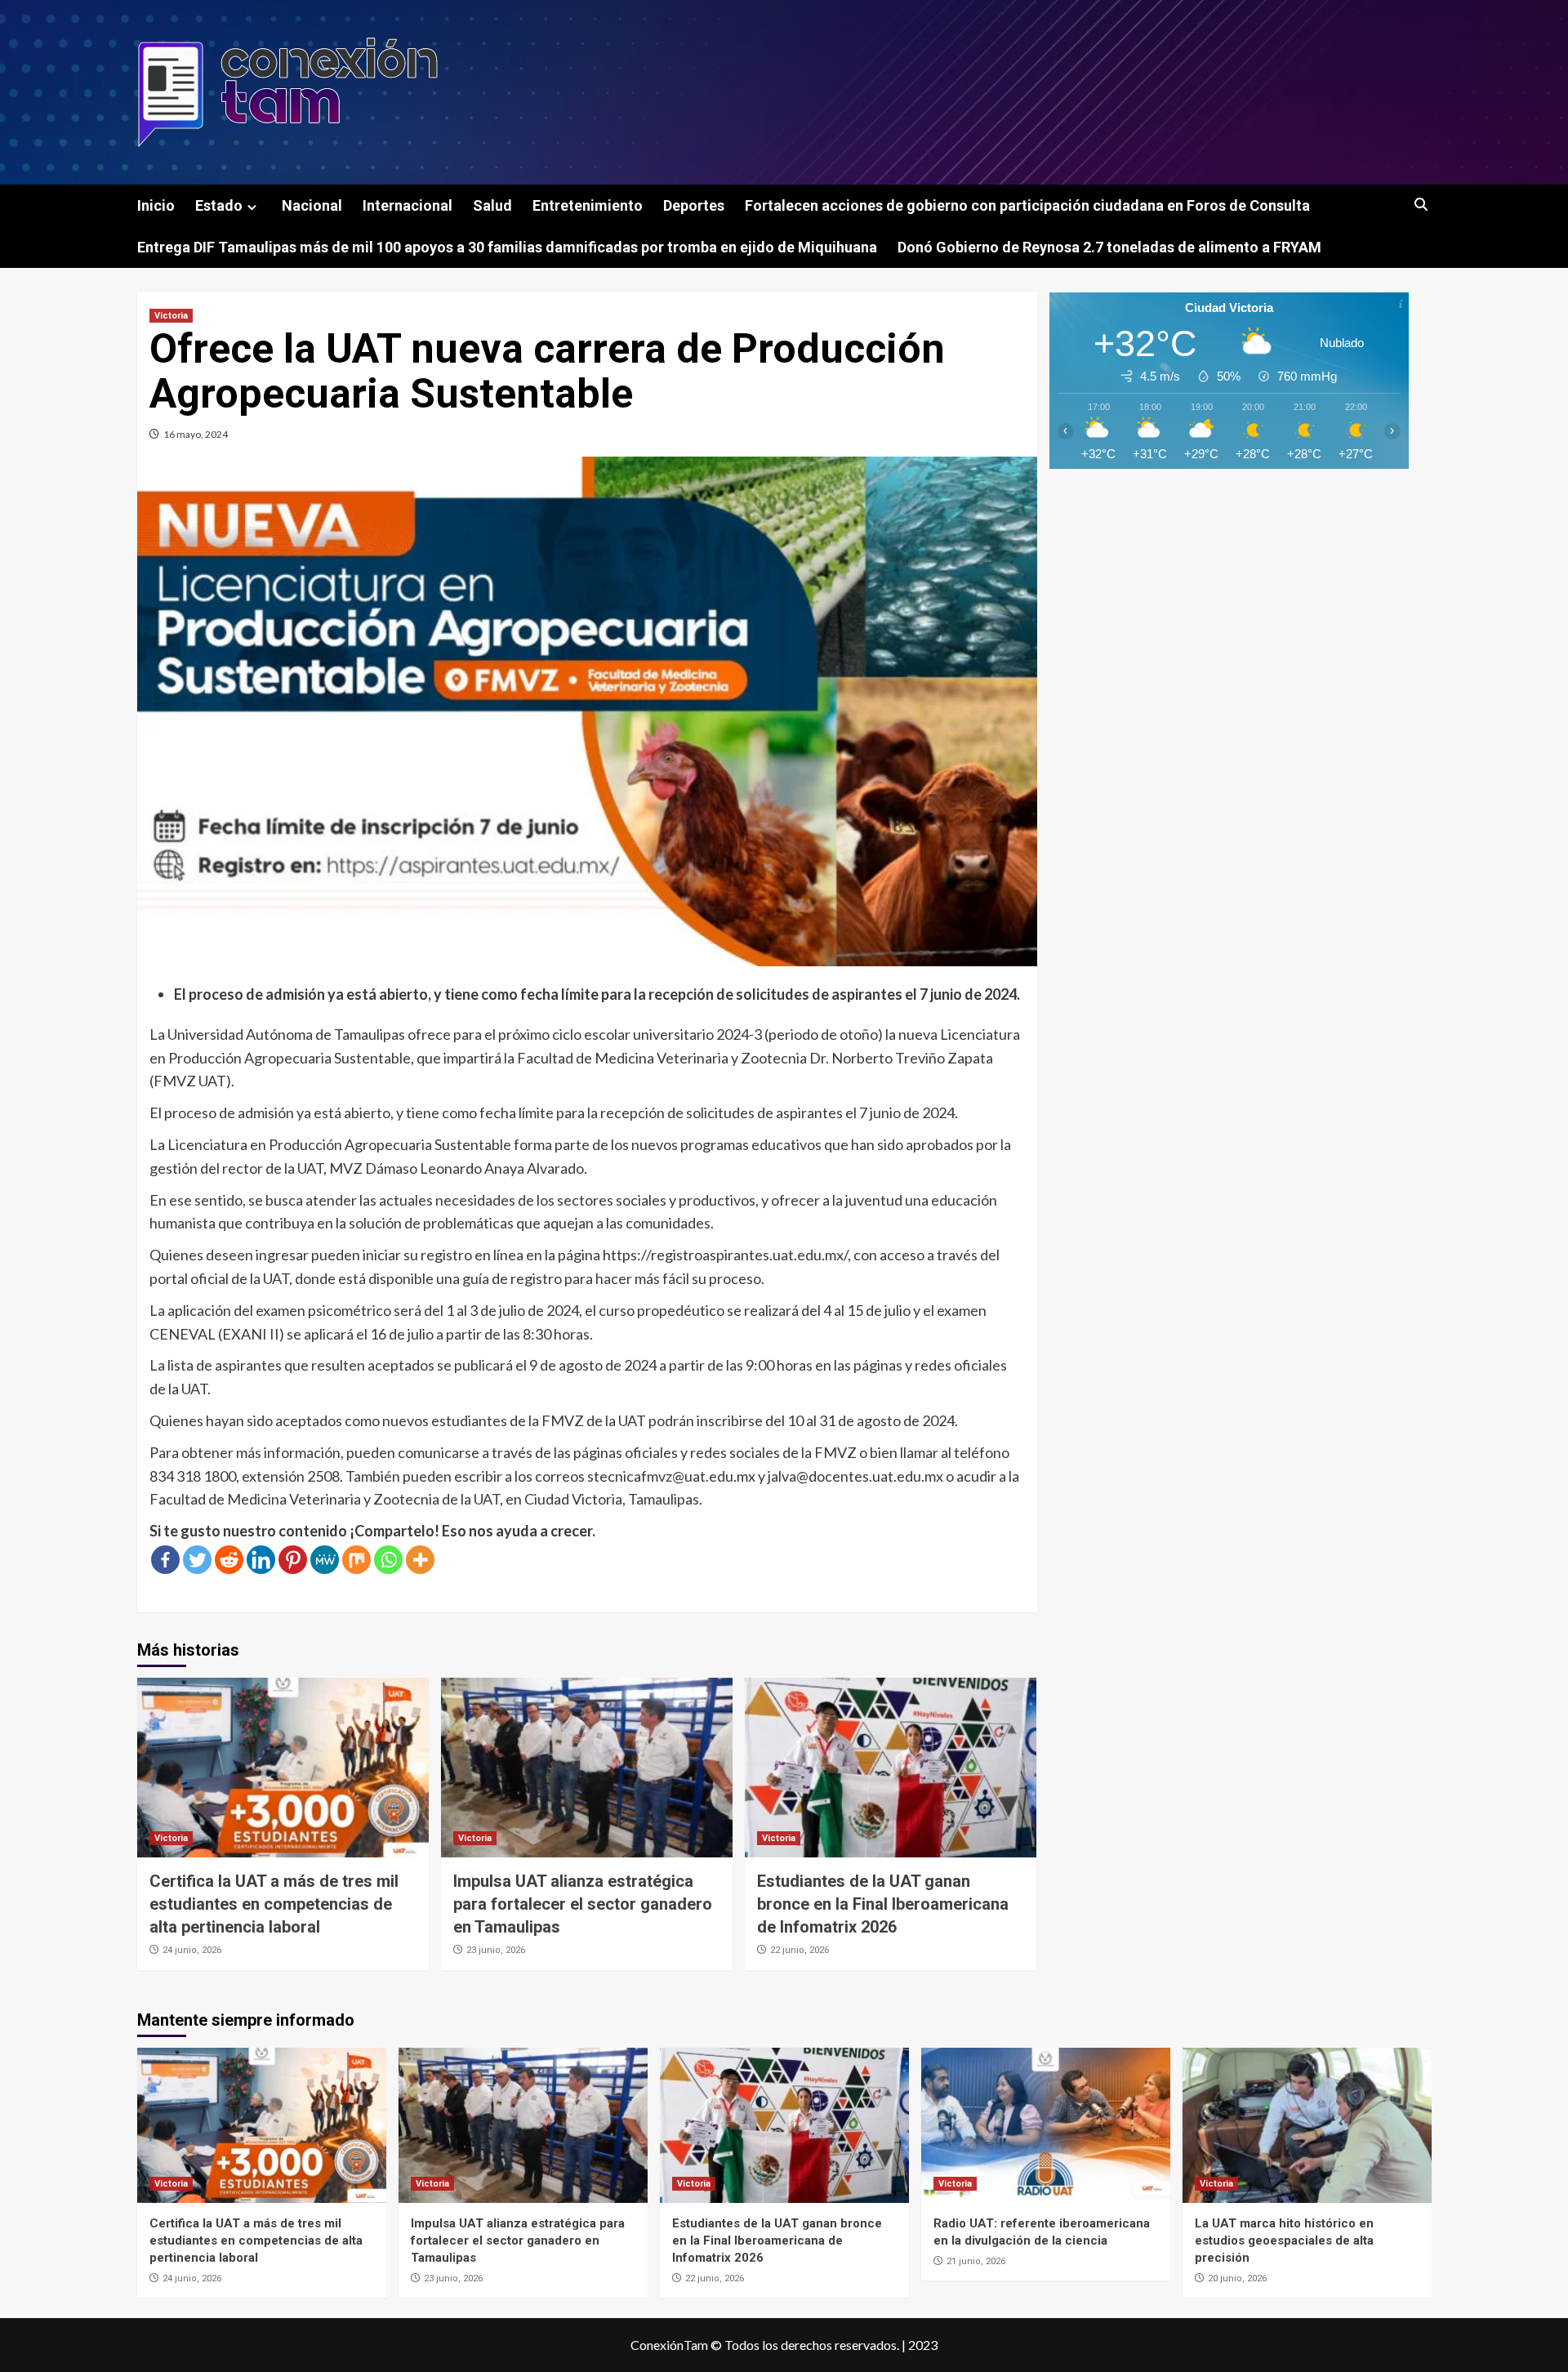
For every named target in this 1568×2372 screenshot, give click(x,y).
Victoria (171, 316)
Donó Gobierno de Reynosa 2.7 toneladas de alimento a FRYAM (1109, 247)
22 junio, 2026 (800, 1950)
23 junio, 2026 (496, 1950)
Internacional (408, 205)
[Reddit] (229, 1560)
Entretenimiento (588, 205)
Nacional (312, 205)
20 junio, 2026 (1237, 2278)
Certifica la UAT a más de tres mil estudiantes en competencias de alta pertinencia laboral (274, 1904)
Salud (492, 205)
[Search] (1421, 205)
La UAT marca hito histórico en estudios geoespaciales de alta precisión (1284, 2240)
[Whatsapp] (388, 1560)
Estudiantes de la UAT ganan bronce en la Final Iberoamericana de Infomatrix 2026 (883, 1904)
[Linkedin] (261, 1560)
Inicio (156, 205)
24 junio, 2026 (192, 1950)
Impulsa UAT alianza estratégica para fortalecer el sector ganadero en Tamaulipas (583, 1904)
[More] (420, 1560)
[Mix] (356, 1560)
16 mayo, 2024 (196, 434)
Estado (219, 205)
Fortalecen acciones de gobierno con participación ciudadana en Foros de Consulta (1027, 205)
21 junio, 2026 (976, 2261)
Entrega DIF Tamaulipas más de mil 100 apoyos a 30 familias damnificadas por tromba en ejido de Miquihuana (507, 247)
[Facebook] (165, 1560)
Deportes (694, 205)
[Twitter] (197, 1560)
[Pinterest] (293, 1560)
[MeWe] (325, 1560)
